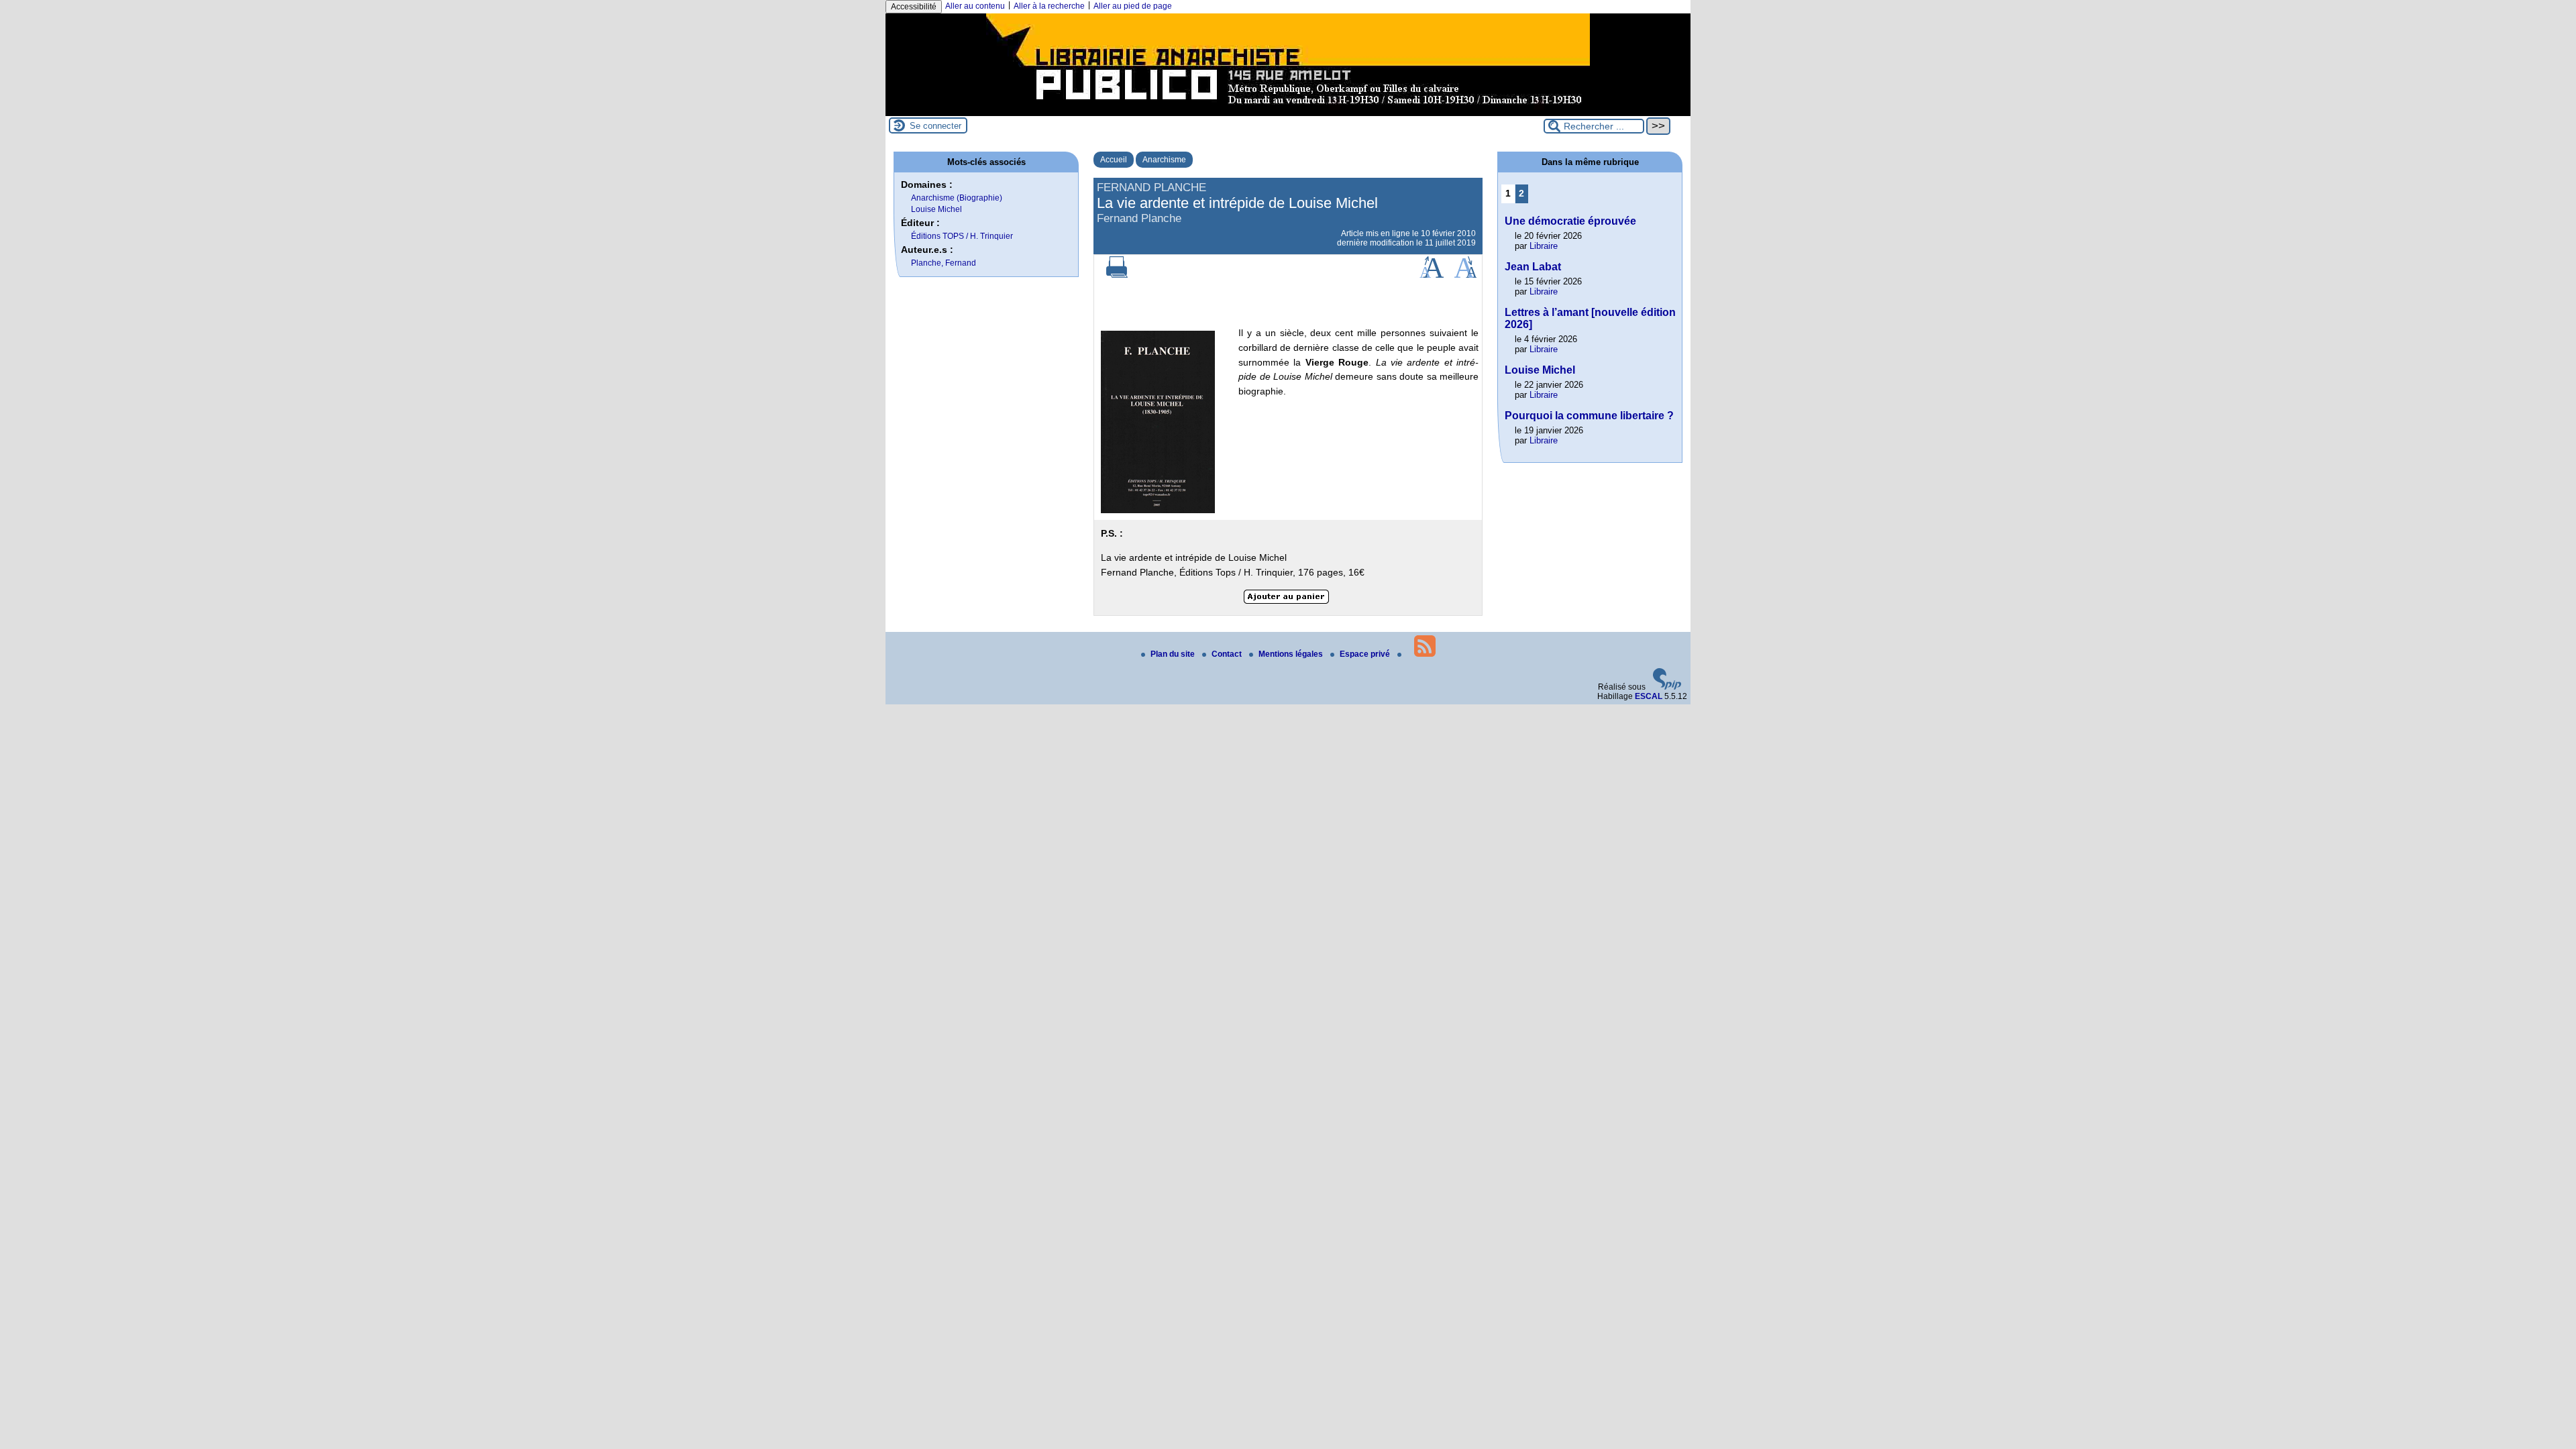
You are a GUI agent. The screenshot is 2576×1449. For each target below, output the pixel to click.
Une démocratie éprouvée (1570, 221)
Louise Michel (936, 209)
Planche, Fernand (944, 263)
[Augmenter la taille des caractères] (1432, 275)
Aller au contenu (975, 6)
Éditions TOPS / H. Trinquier (962, 236)
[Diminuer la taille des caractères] (1465, 275)
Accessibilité (914, 7)
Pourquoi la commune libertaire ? (1589, 416)
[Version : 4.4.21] (1667, 687)
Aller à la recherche (1049, 6)
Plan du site (1174, 654)
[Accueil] (1288, 111)
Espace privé (1366, 654)
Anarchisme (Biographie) (957, 198)
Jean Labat (1533, 267)
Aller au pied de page (1133, 6)
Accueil (1114, 160)
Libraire (1544, 246)
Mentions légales (1292, 654)
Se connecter (935, 126)
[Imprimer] (1117, 275)
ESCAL (1649, 696)
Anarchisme (1164, 160)
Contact (1228, 654)
